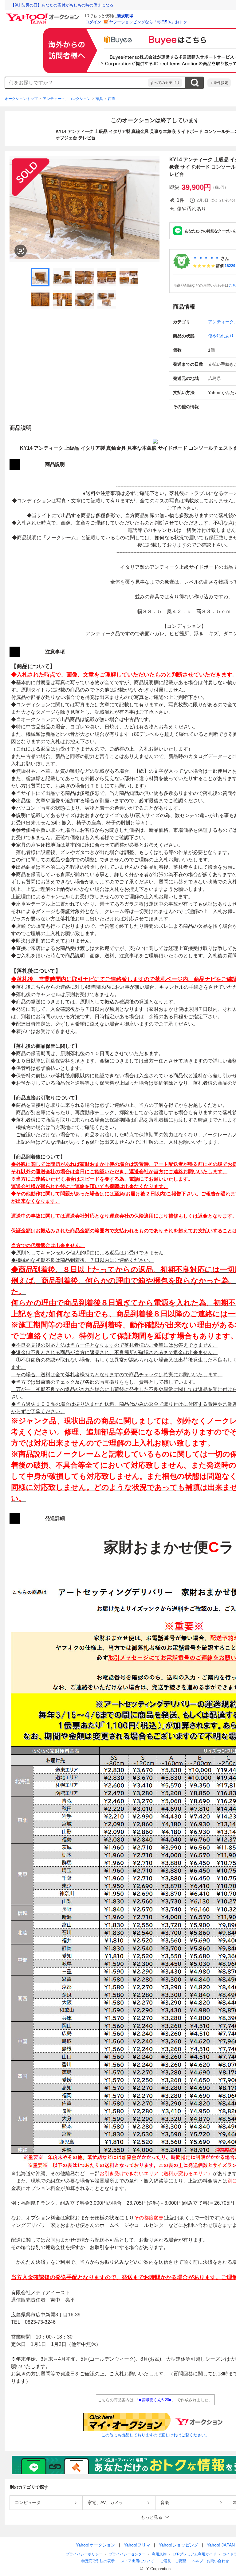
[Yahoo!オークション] (43, 15)
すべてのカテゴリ (165, 83)
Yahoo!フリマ (137, 2545)
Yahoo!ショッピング (179, 2545)
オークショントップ (21, 99)
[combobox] (77, 83)
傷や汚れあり (221, 336)
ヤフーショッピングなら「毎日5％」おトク (148, 22)
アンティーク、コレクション (67, 99)
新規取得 (125, 16)
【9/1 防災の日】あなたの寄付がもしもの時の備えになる (62, 5)
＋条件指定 (219, 83)
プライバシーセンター (127, 2554)
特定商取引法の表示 (98, 2561)
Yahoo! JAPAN (221, 2545)
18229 (230, 266)
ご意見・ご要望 (173, 2561)
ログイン (93, 22)
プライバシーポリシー (84, 2554)
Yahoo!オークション (96, 2545)
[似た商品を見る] (21, 251)
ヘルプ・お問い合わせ (210, 2561)
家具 (99, 99)
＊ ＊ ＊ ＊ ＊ (206, 258)
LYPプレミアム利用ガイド (195, 2554)
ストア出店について (137, 2561)
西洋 (112, 99)
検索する (195, 83)
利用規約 (159, 2554)
